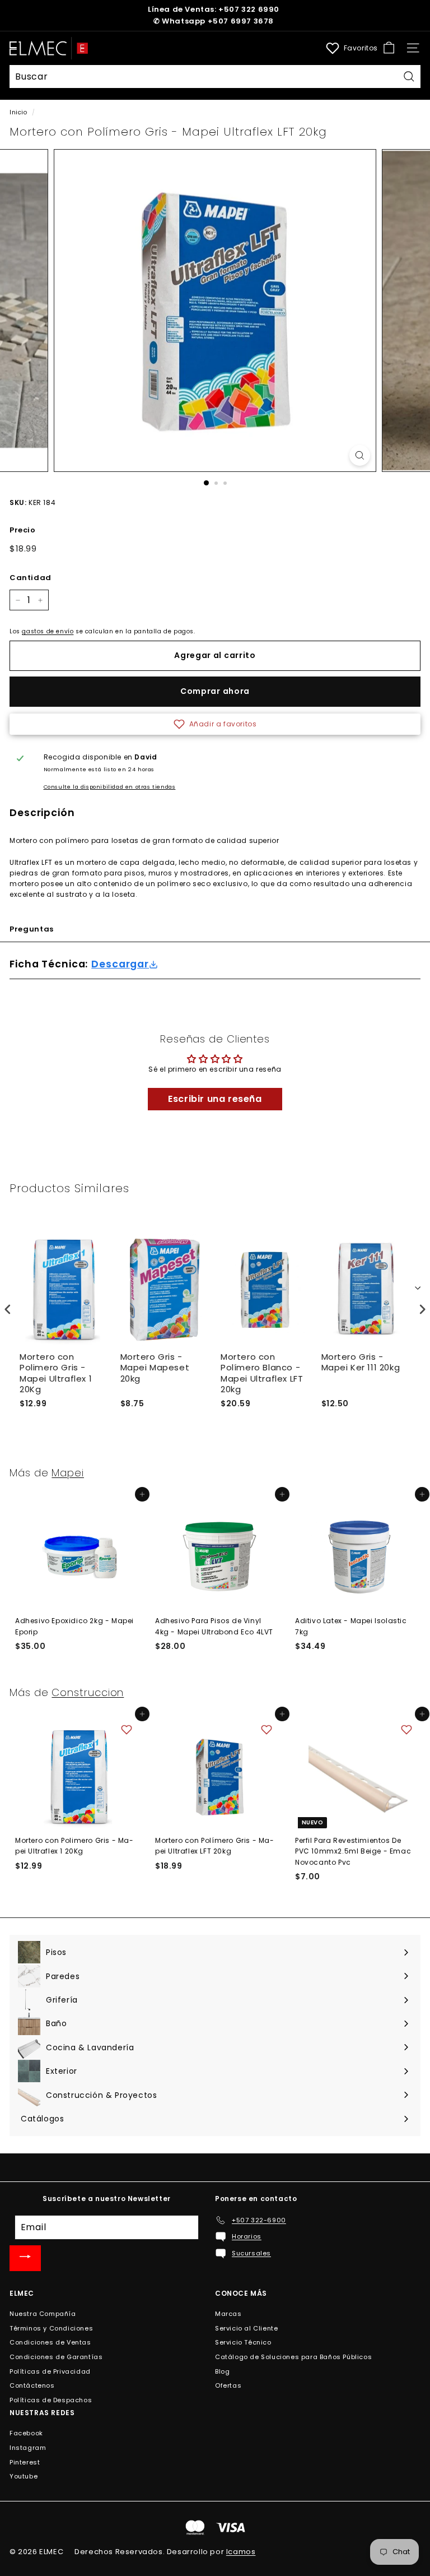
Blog (222, 2371)
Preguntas (32, 929)
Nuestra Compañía (43, 2314)
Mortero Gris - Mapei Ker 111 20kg (361, 1363)
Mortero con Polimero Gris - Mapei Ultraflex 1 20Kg (56, 1373)
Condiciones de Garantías (56, 2357)
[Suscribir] (25, 2258)
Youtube (24, 2476)
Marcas (228, 2314)
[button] (215, 724)
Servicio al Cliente (246, 2328)
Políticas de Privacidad (50, 2371)
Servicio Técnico (243, 2342)
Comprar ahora (215, 691)
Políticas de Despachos (51, 2400)
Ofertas (228, 2385)
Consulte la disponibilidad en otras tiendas (110, 787)
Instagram (28, 2448)
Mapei (68, 1473)
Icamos (241, 2552)
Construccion (88, 1692)
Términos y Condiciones (51, 2328)
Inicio (18, 112)
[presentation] (8, 1310)
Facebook (26, 2433)
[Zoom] (360, 455)
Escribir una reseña (215, 1099)
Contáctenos (32, 2385)
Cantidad (31, 578)
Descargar (120, 964)
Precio (23, 530)
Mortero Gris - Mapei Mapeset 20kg (155, 1368)
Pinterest (25, 2462)
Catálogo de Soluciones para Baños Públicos (293, 2357)
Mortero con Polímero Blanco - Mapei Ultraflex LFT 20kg (262, 1373)
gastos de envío (48, 631)
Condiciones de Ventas (50, 2342)
